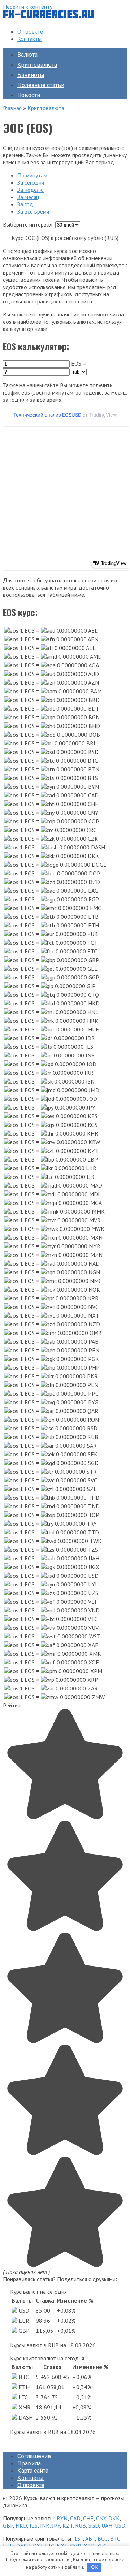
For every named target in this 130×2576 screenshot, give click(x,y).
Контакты (29, 39)
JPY (56, 2525)
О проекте (30, 31)
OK (94, 2567)
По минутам (32, 175)
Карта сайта (33, 2471)
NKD (21, 2525)
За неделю (31, 190)
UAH (107, 2525)
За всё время (33, 211)
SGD (94, 2525)
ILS (34, 2525)
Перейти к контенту (28, 7)
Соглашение (34, 2456)
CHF (88, 2518)
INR (45, 2525)
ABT (90, 2538)
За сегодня (31, 182)
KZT (68, 2525)
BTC (115, 2538)
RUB (81, 2525)
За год (25, 204)
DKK (114, 2518)
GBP (8, 2525)
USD (120, 2525)
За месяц (28, 197)
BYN (62, 2518)
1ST (79, 2538)
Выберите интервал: (28, 224)
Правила (29, 2463)
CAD (75, 2518)
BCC (103, 2538)
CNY (101, 2518)
